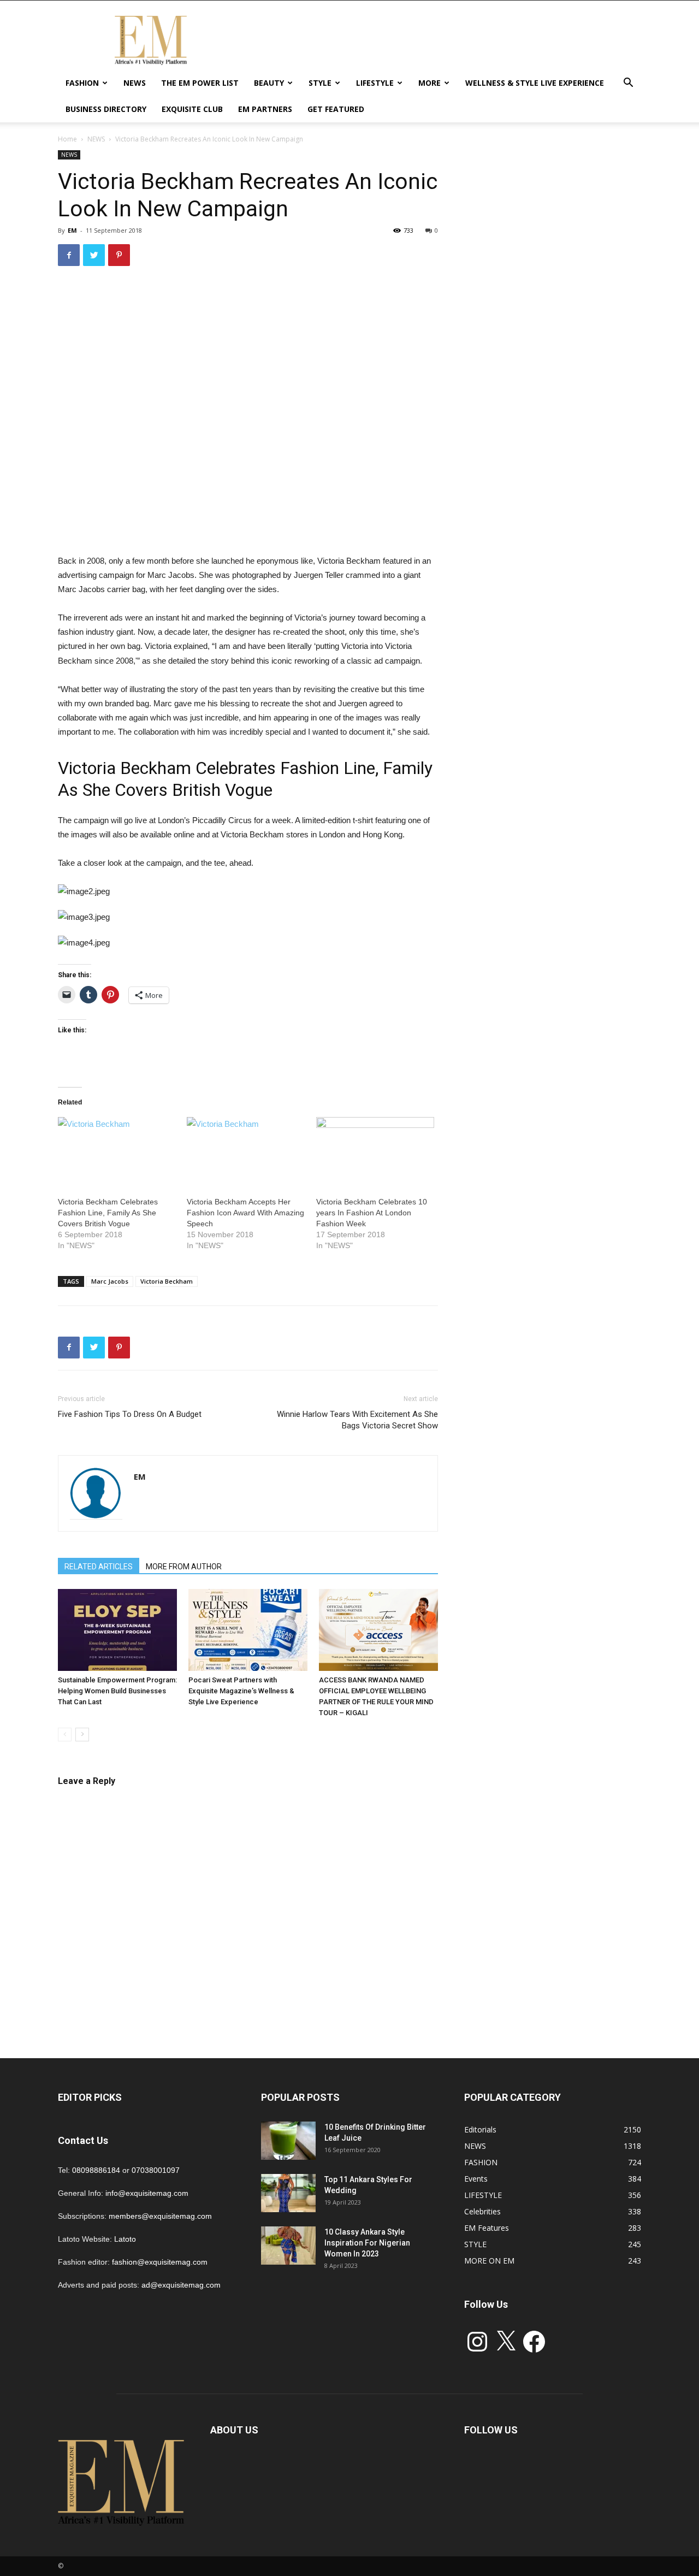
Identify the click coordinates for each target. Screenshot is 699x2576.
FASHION (82, 83)
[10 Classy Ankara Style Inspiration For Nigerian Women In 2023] (288, 2246)
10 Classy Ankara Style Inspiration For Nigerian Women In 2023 (367, 2243)
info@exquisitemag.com (147, 2193)
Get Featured (336, 109)
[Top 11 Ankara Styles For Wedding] (288, 2193)
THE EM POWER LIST (200, 83)
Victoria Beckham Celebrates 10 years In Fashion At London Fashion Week (372, 1213)
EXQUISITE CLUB (192, 109)
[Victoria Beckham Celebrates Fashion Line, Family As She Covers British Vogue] (117, 1151)
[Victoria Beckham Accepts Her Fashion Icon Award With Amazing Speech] (246, 1151)
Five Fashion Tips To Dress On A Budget (130, 1414)
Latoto (125, 2239)
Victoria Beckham (167, 1281)
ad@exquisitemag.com (181, 2285)
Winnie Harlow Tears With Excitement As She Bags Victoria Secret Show (357, 1420)
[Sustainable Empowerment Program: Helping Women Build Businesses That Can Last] (117, 1630)
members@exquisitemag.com (160, 2216)
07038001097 (156, 2170)
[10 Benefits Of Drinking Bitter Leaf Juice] (288, 2141)
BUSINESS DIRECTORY (106, 109)
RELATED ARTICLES (99, 1567)
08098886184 (96, 2170)
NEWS (135, 83)
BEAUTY (269, 83)
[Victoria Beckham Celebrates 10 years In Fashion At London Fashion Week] (375, 1151)
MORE (430, 83)
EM (72, 230)
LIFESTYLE (375, 83)
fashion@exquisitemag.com (160, 2262)
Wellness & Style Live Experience (535, 83)
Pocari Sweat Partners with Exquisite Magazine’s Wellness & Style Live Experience (241, 1691)
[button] (628, 84)
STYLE (320, 83)
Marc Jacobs (110, 1281)
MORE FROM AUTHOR (184, 1567)
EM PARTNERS (265, 109)
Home (67, 139)
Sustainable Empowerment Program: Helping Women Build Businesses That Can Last (117, 1691)
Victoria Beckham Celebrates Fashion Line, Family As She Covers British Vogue (108, 1213)
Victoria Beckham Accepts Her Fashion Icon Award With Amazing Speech (245, 1213)
